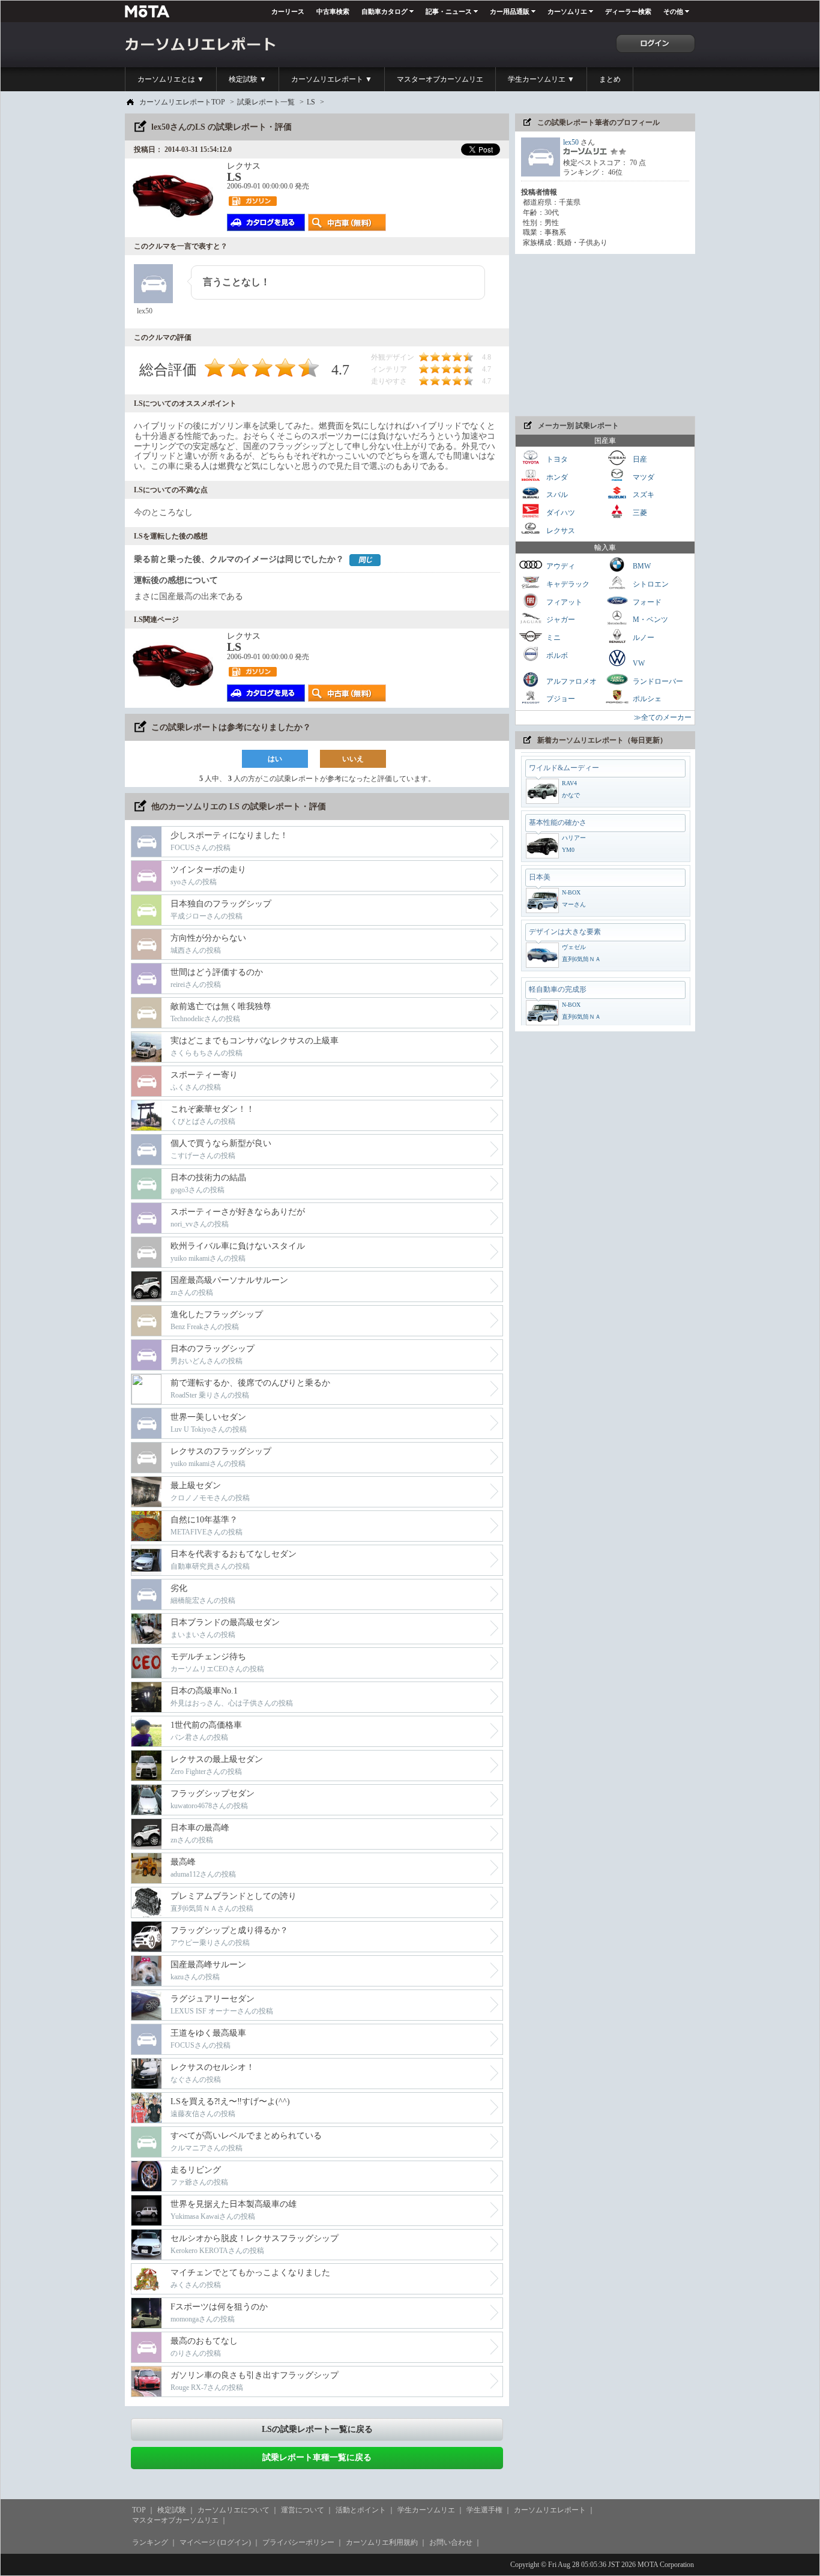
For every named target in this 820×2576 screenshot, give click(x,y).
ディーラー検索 (628, 11)
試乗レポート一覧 (266, 102)
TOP (139, 2510)
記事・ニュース (449, 11)
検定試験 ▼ (248, 79)
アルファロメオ (571, 681)
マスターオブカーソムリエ (440, 79)
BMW (641, 566)
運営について (303, 2510)
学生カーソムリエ (426, 2510)
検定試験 (172, 2510)
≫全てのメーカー (663, 717)
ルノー (643, 638)
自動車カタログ (384, 11)
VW (638, 663)
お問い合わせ (451, 2542)
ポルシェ (646, 699)
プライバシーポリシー (298, 2542)
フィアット (563, 602)
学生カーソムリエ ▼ (541, 79)
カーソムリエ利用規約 (382, 2542)
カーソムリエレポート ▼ (332, 79)
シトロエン (650, 584)
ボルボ (556, 655)
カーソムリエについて (234, 2510)
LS (311, 102)
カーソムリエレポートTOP (182, 102)
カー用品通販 (510, 11)
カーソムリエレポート (550, 2510)
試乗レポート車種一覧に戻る (317, 2457)
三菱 (639, 513)
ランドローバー (657, 681)
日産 (639, 459)
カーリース (288, 11)
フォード (646, 602)
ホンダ (556, 477)
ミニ (553, 638)
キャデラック (567, 584)
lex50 (571, 142)
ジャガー (560, 620)
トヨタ (556, 459)
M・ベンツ (650, 620)
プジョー (560, 699)
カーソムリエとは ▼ (171, 79)
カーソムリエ (567, 11)
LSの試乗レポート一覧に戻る (317, 2429)
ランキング (150, 2542)
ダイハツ (560, 513)
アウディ (560, 566)
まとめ (610, 79)
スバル (556, 495)
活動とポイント (361, 2510)
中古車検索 (333, 11)
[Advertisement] (605, 335)
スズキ (643, 495)
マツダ (643, 477)
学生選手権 (484, 2510)
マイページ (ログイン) (215, 2542)
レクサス (560, 530)
